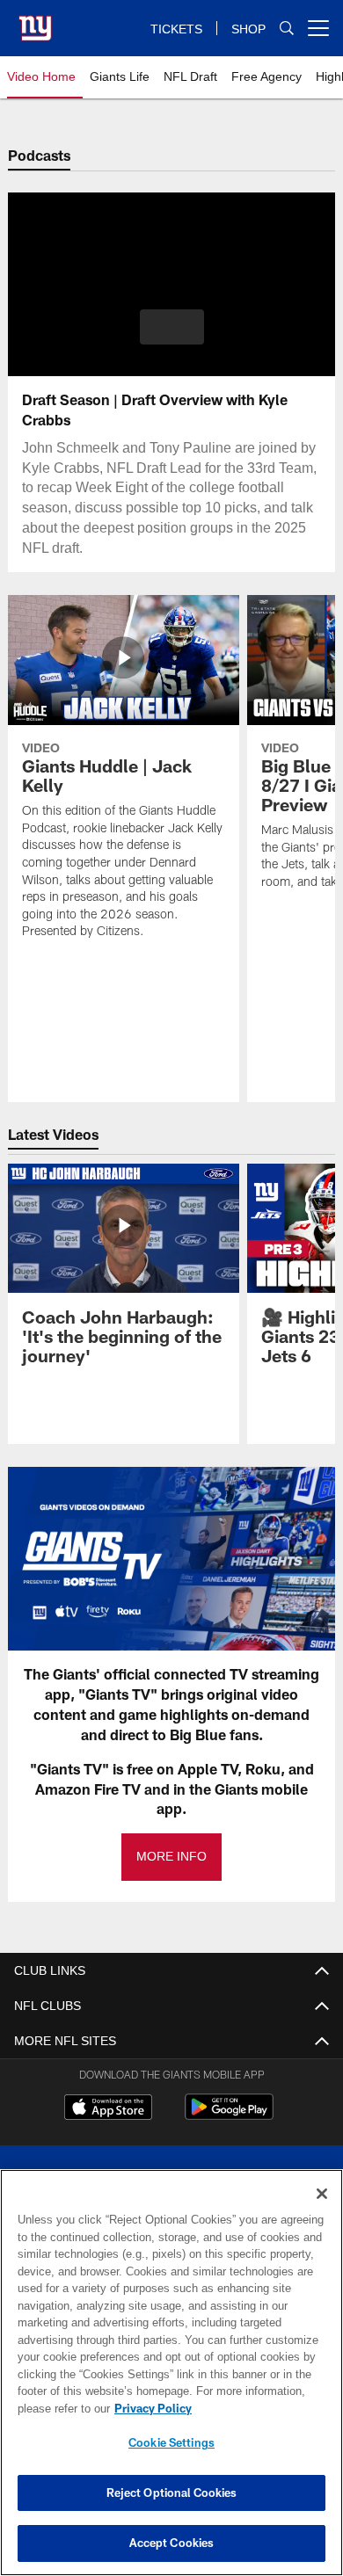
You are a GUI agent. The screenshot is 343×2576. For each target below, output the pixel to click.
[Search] (287, 29)
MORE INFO (171, 1857)
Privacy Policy (150, 2408)
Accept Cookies (172, 2543)
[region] (171, 2373)
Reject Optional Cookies (172, 2493)
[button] (172, 327)
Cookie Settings (171, 2442)
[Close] (322, 2194)
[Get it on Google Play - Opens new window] (229, 2116)
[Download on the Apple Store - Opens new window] (108, 2109)
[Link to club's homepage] (35, 21)
